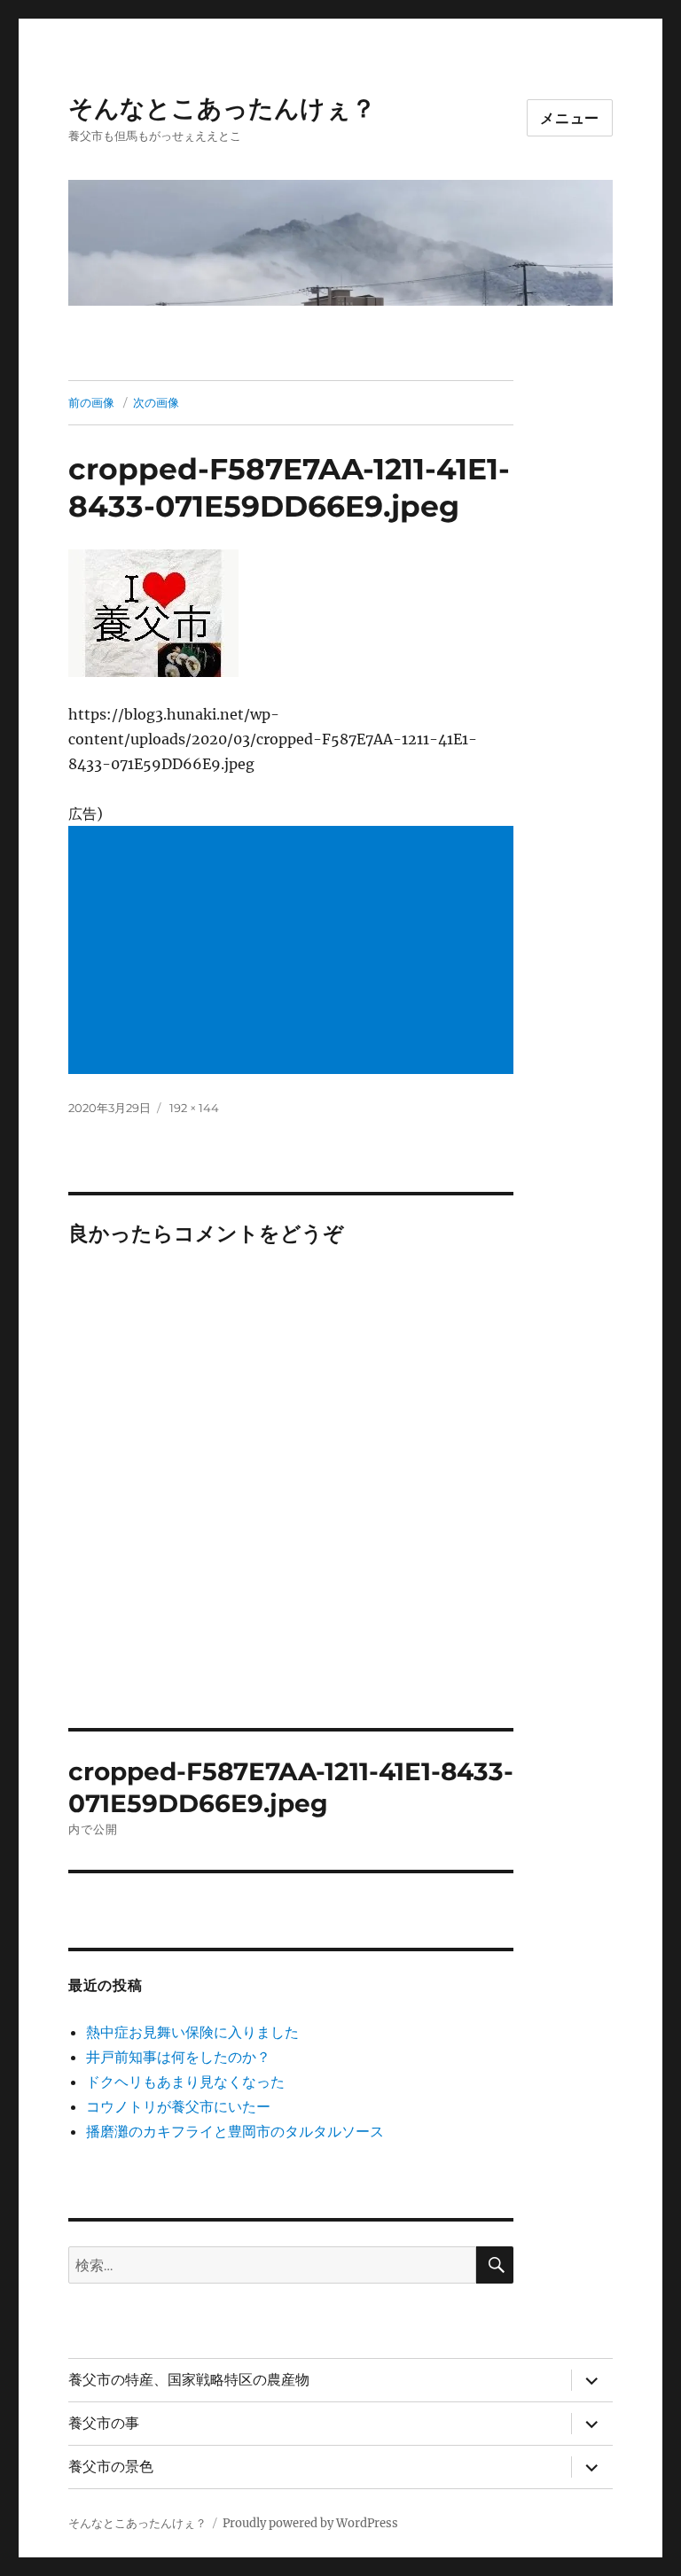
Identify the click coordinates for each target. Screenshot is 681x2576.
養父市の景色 (111, 2467)
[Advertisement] (295, 952)
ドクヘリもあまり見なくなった (185, 2082)
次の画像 (156, 402)
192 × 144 (194, 1108)
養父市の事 (104, 2423)
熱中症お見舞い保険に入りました (192, 2032)
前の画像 (91, 402)
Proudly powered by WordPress (310, 2523)
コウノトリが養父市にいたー (178, 2106)
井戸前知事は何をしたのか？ (178, 2057)
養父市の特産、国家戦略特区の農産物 (189, 2380)
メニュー (570, 118)
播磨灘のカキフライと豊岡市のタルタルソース (235, 2131)
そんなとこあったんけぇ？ (222, 108)
